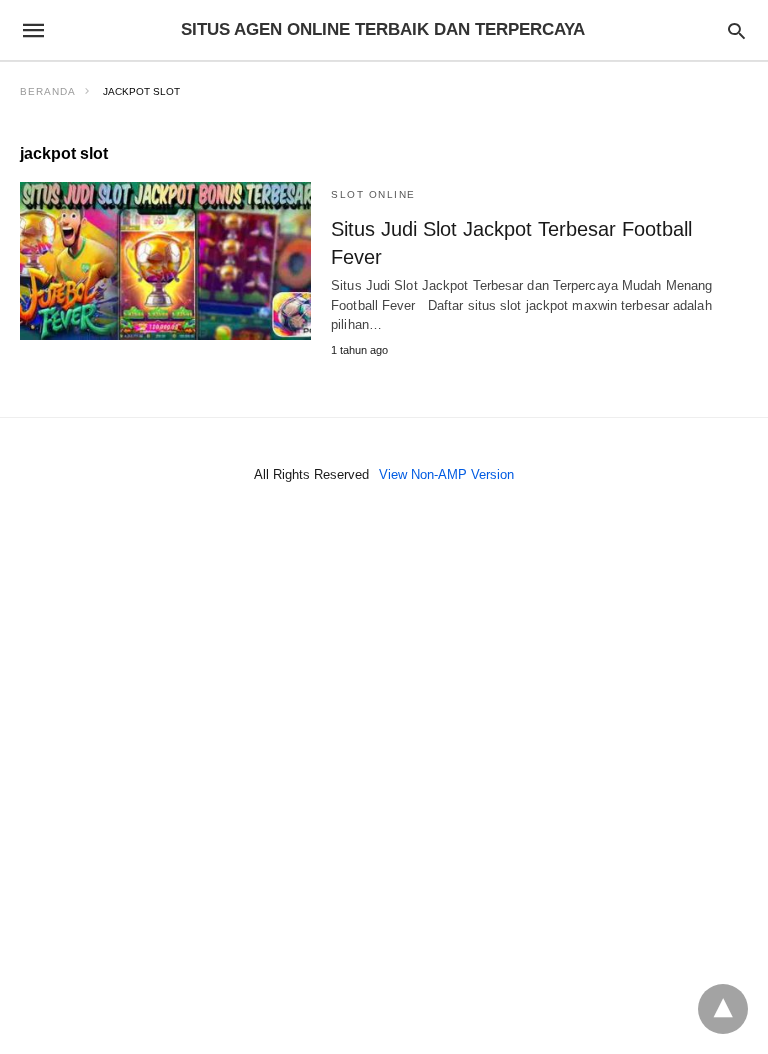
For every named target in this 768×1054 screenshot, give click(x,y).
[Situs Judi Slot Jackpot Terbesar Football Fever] (165, 261)
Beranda (48, 91)
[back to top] (723, 1009)
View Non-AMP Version (446, 474)
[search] (736, 30)
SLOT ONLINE (373, 194)
